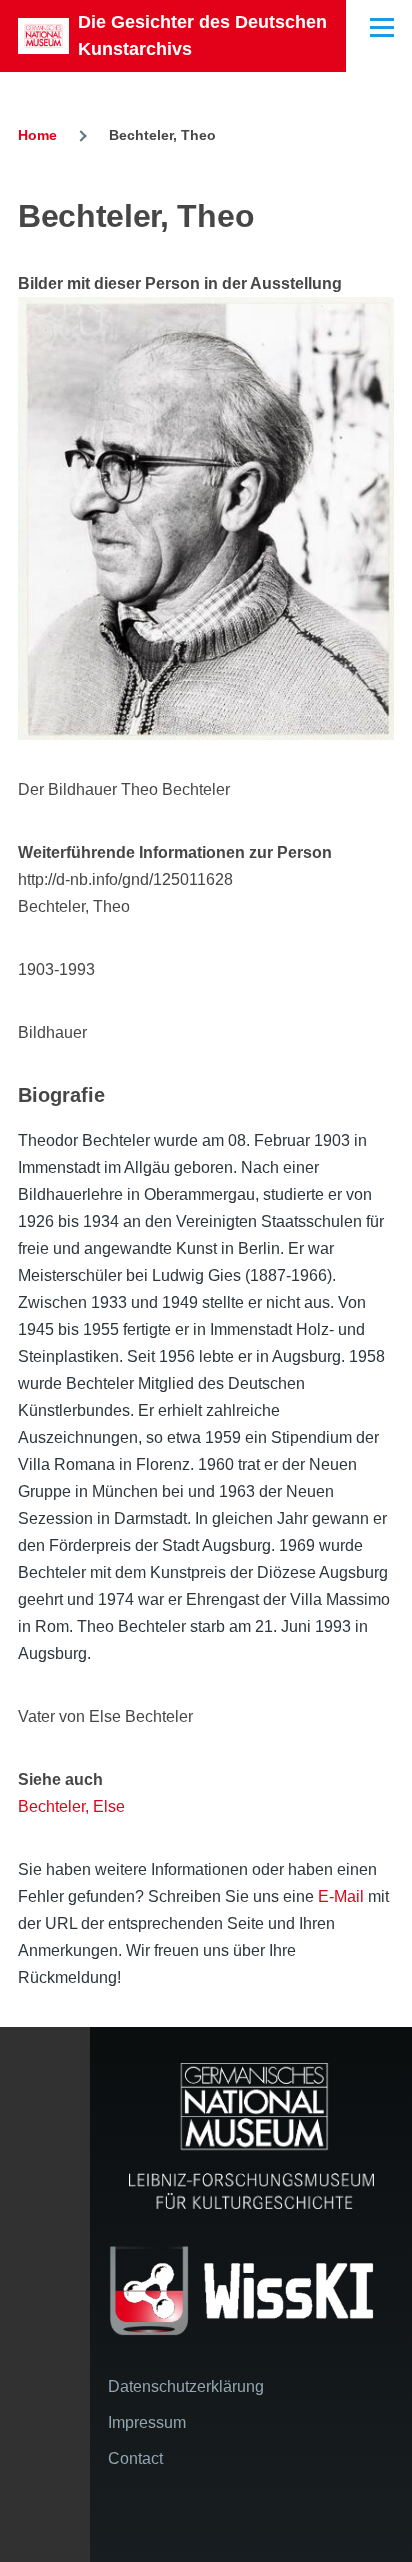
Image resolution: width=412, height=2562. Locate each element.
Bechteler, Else (71, 1806)
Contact (135, 2458)
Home (37, 135)
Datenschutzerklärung (186, 2386)
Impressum (147, 2422)
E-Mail (341, 1896)
